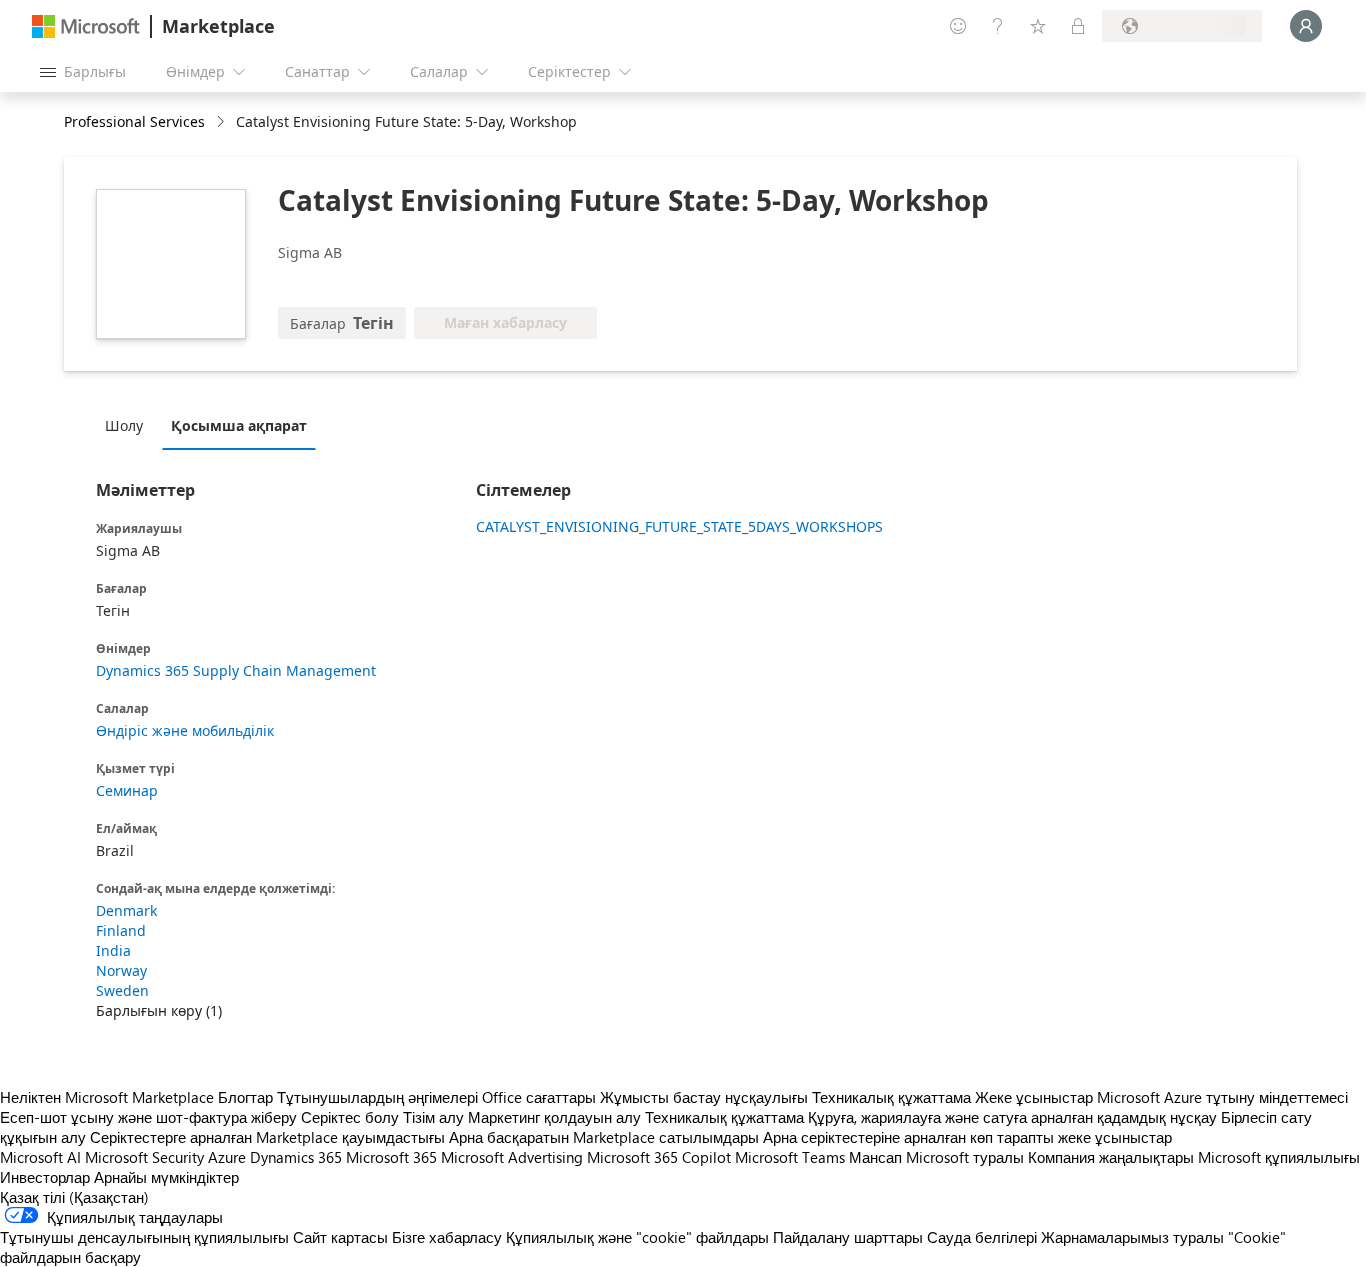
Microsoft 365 (391, 1157)
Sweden (122, 990)
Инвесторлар (45, 1177)
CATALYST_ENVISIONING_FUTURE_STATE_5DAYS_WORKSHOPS (676, 526)
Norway (121, 970)
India (113, 950)
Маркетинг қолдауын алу (554, 1117)
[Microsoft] (86, 26)
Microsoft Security (144, 1157)
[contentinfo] (222, 122)
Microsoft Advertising (512, 1157)
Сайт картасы (340, 1237)
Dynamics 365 (296, 1157)
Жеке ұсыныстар (1034, 1097)
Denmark (126, 910)
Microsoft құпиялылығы (1279, 1157)
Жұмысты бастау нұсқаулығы (704, 1097)
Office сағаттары (539, 1097)
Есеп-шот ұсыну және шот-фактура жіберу (148, 1117)
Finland (121, 930)
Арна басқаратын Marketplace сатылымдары (604, 1137)
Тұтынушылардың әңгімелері (377, 1097)
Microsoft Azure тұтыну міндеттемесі (1222, 1097)
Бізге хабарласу (447, 1237)
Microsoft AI (40, 1157)
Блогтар (245, 1097)
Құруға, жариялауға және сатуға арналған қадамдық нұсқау (1012, 1117)
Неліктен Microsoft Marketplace (107, 1097)
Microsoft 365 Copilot (659, 1157)
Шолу (124, 425)
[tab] (129, 425)
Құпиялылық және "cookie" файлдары (637, 1237)
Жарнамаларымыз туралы (1132, 1237)
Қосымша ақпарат (239, 425)
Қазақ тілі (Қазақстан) (74, 1197)
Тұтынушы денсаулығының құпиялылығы (144, 1237)
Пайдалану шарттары (848, 1237)
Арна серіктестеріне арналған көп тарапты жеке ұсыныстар (967, 1137)
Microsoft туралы (965, 1157)
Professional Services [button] (134, 121)
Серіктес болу (350, 1117)
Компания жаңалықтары (1111, 1157)
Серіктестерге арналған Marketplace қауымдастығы (267, 1137)
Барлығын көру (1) (159, 1010)
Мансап (875, 1157)
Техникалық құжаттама (891, 1097)
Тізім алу (433, 1117)
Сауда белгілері (982, 1237)
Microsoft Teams (790, 1157)
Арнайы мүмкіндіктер (166, 1177)
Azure (227, 1157)
